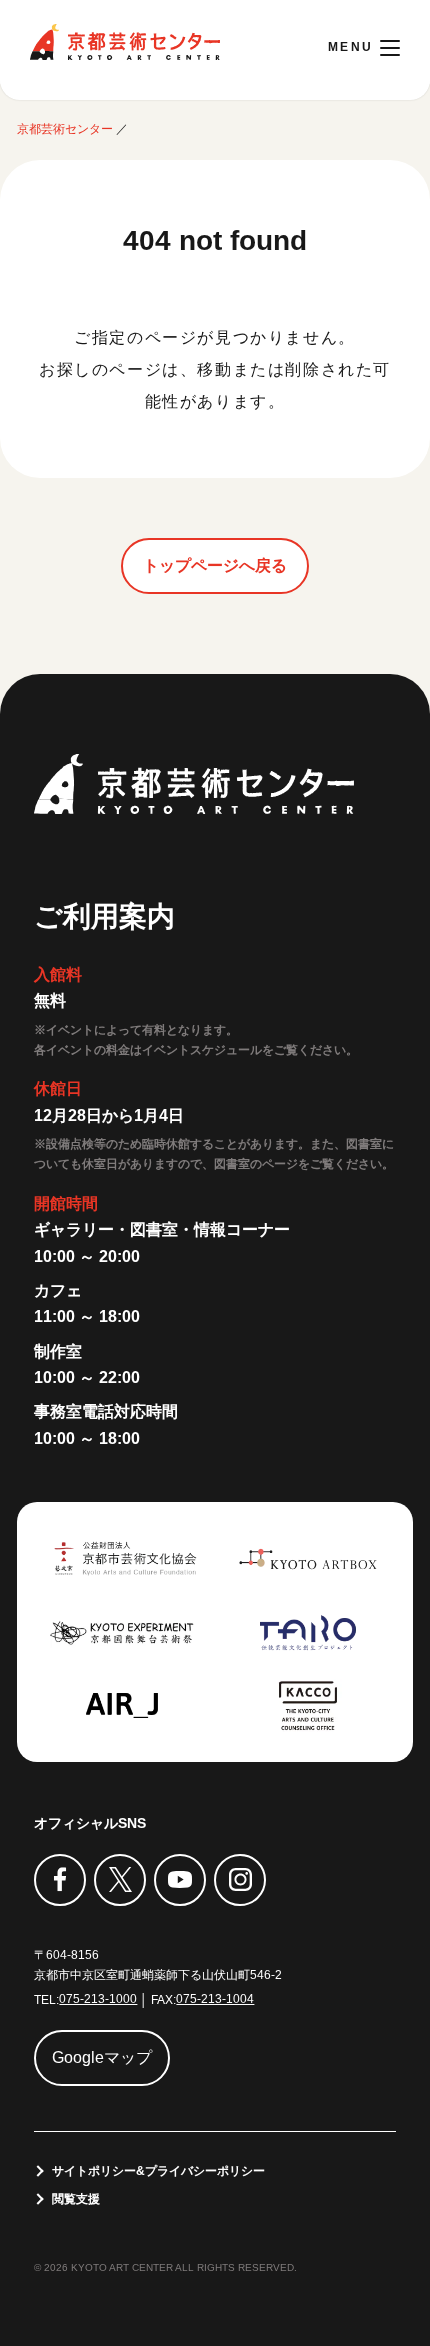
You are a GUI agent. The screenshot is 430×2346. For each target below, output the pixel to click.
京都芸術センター (125, 42)
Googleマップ (102, 2057)
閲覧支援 (76, 2199)
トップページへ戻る (215, 565)
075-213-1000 (98, 1999)
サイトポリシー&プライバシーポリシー (158, 2171)
